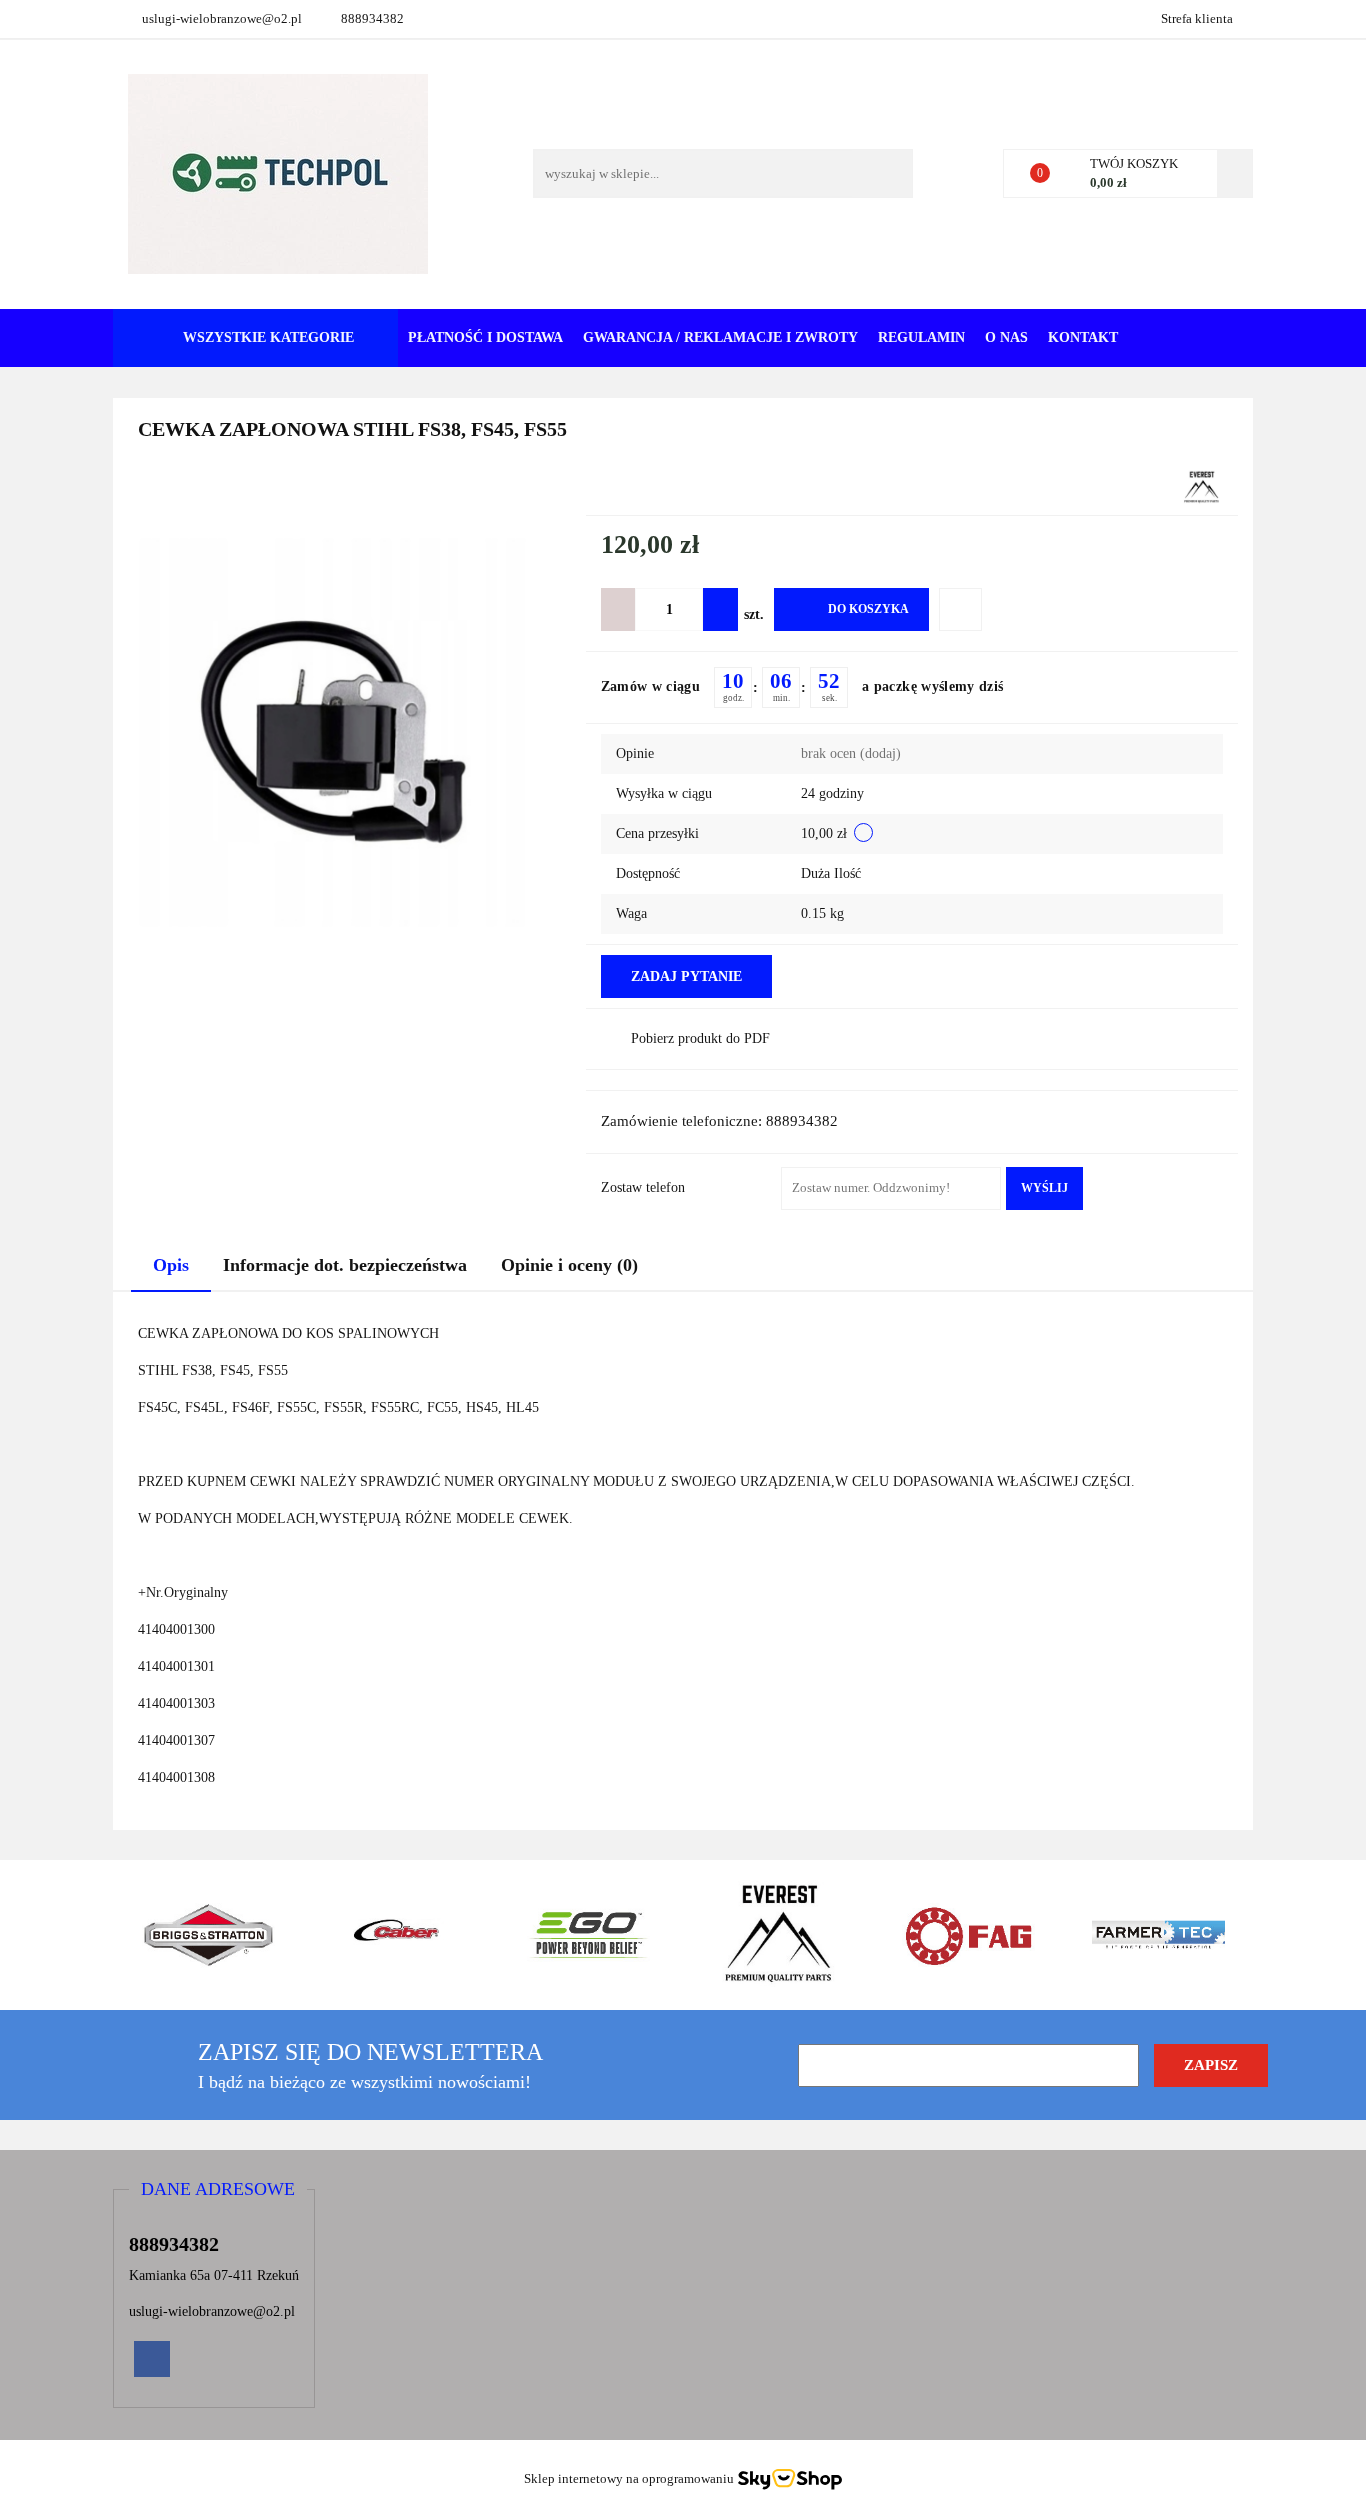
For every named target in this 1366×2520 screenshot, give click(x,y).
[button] (218, 2190)
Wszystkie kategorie (266, 337)
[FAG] (968, 1935)
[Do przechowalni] (960, 609)
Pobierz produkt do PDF (700, 1038)
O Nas (1006, 337)
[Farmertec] (1158, 1935)
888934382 (372, 18)
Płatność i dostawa (485, 337)
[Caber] (398, 1935)
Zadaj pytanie (686, 976)
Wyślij (1044, 1188)
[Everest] (1201, 486)
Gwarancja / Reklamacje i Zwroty (720, 337)
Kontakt (1083, 337)
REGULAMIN (921, 337)
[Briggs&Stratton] (208, 1935)
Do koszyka (868, 609)
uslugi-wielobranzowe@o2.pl (222, 18)
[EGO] (588, 1935)
